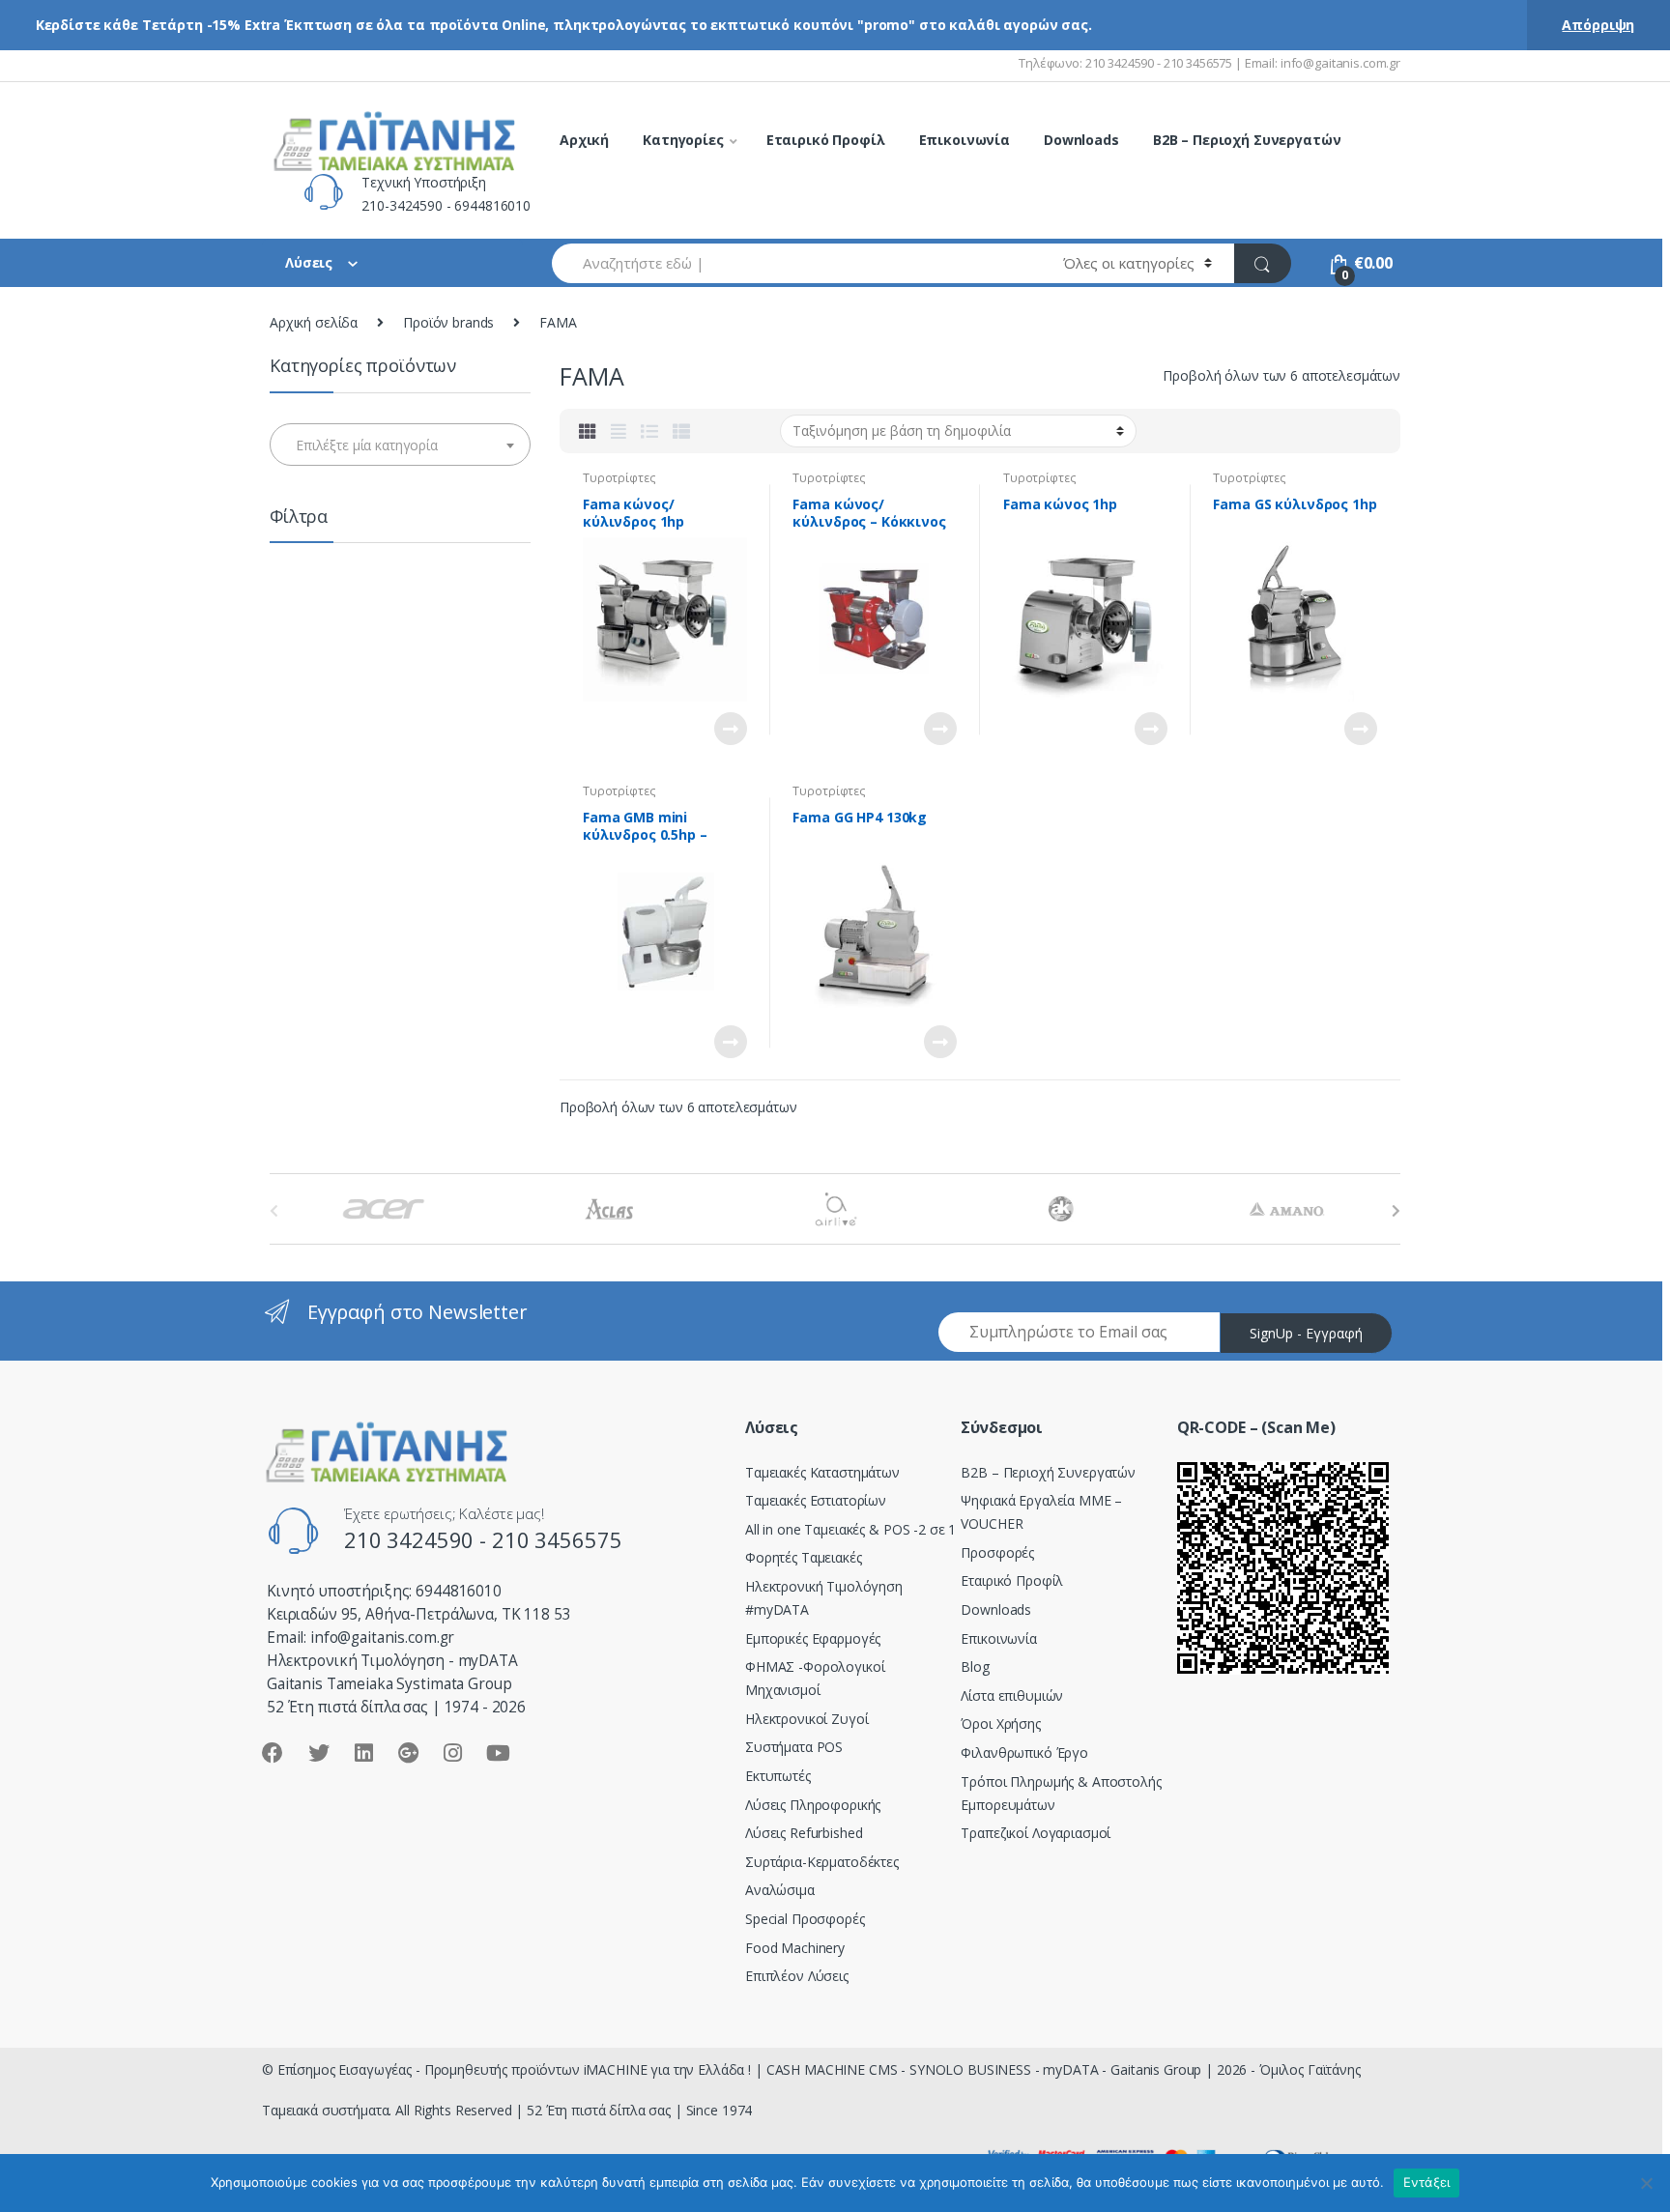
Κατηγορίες (683, 140)
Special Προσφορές (805, 1919)
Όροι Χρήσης (1000, 1724)
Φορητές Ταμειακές (804, 1557)
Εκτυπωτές (778, 1776)
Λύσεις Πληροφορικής (813, 1805)
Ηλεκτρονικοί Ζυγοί (806, 1719)
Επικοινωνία (965, 140)
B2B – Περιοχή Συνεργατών (1247, 140)
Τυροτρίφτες (619, 478)
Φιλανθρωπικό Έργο (1024, 1752)
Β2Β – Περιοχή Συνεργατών (1048, 1472)
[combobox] (796, 263)
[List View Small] (681, 431)
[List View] (649, 431)
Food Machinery (795, 1948)
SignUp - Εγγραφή (1306, 1333)
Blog (975, 1666)
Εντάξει (1427, 2182)
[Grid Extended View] (619, 431)
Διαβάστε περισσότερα (730, 729)
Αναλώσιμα (780, 1890)
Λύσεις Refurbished (804, 1833)
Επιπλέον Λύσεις (797, 1976)
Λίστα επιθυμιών (1012, 1695)
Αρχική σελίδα (314, 322)
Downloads (1081, 140)
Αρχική (584, 140)
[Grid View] (588, 431)
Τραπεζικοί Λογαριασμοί (1036, 1833)
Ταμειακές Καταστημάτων (822, 1472)
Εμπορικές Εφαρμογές (813, 1638)
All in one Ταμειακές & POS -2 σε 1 (850, 1529)
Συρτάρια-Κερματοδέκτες (822, 1862)
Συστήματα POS (794, 1747)
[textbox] (400, 445)
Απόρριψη (1598, 25)
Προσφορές (997, 1552)
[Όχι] (1646, 2183)
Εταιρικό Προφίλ (826, 140)
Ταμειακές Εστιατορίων (816, 1500)
